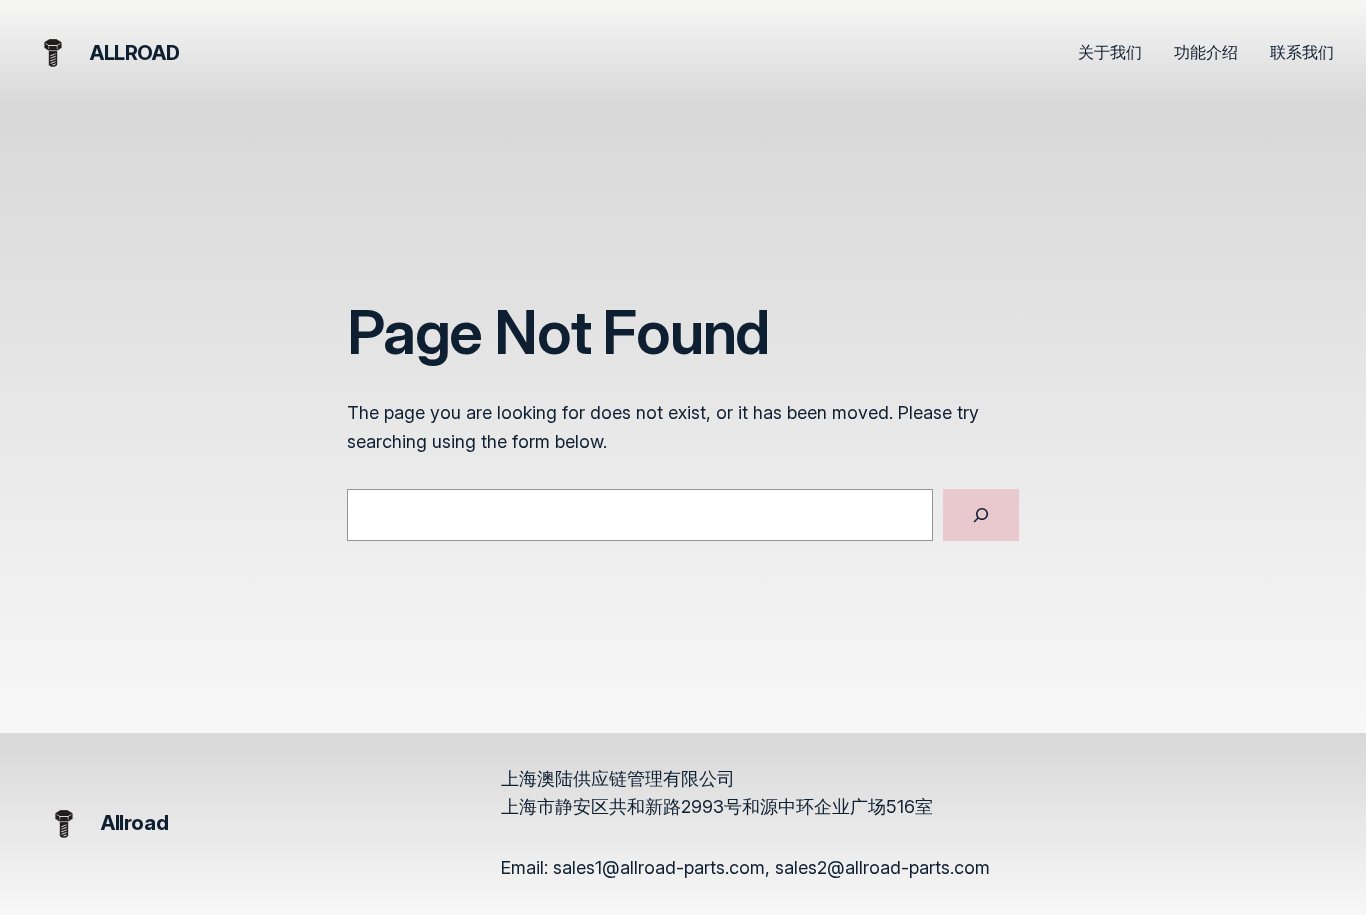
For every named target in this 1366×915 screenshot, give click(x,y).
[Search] (981, 515)
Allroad (134, 53)
